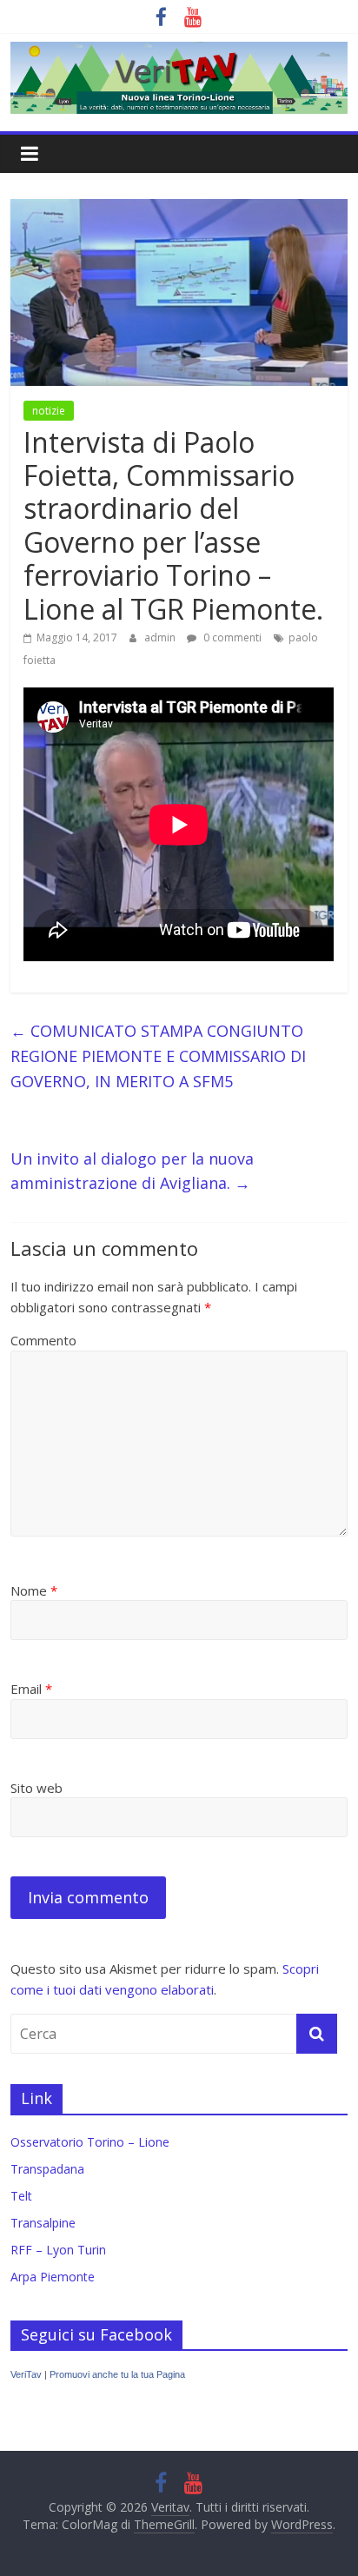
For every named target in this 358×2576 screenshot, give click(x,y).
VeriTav (26, 2374)
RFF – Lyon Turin (58, 2250)
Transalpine (43, 2223)
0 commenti (231, 637)
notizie (49, 411)
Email (31, 1689)
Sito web (36, 1788)
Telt (21, 2196)
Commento (43, 1340)
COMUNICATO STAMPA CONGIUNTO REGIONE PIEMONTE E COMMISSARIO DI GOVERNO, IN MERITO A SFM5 (158, 1056)
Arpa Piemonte (53, 2277)
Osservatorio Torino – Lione (90, 2142)
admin (161, 637)
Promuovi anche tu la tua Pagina (117, 2374)
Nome (34, 1590)
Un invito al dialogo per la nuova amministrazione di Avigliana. (132, 1171)
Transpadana (47, 2169)
